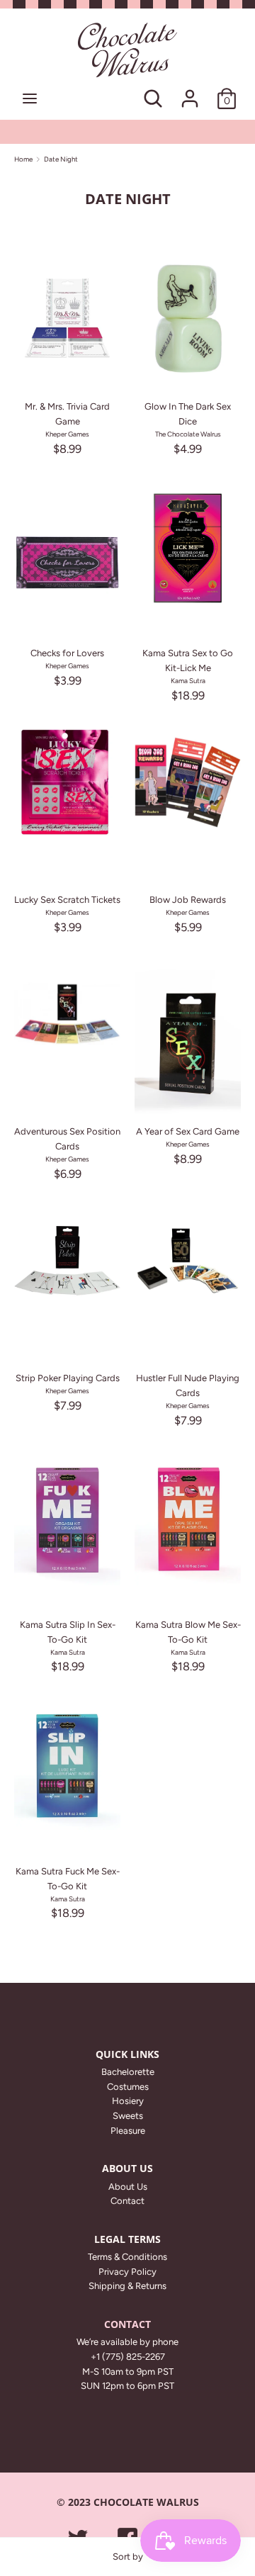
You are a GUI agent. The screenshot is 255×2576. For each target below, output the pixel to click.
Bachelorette (128, 2072)
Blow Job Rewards (188, 900)
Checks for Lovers (67, 653)
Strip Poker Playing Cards (68, 1378)
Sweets (128, 2116)
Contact (127, 2201)
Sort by (128, 2557)
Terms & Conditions (127, 2257)
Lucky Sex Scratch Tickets (67, 900)
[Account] (190, 91)
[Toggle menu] (30, 98)
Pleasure (128, 2131)
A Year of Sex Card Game (188, 1131)
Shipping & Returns (127, 2286)
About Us (128, 2187)
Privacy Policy (127, 2272)
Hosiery (128, 2101)
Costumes (128, 2087)
